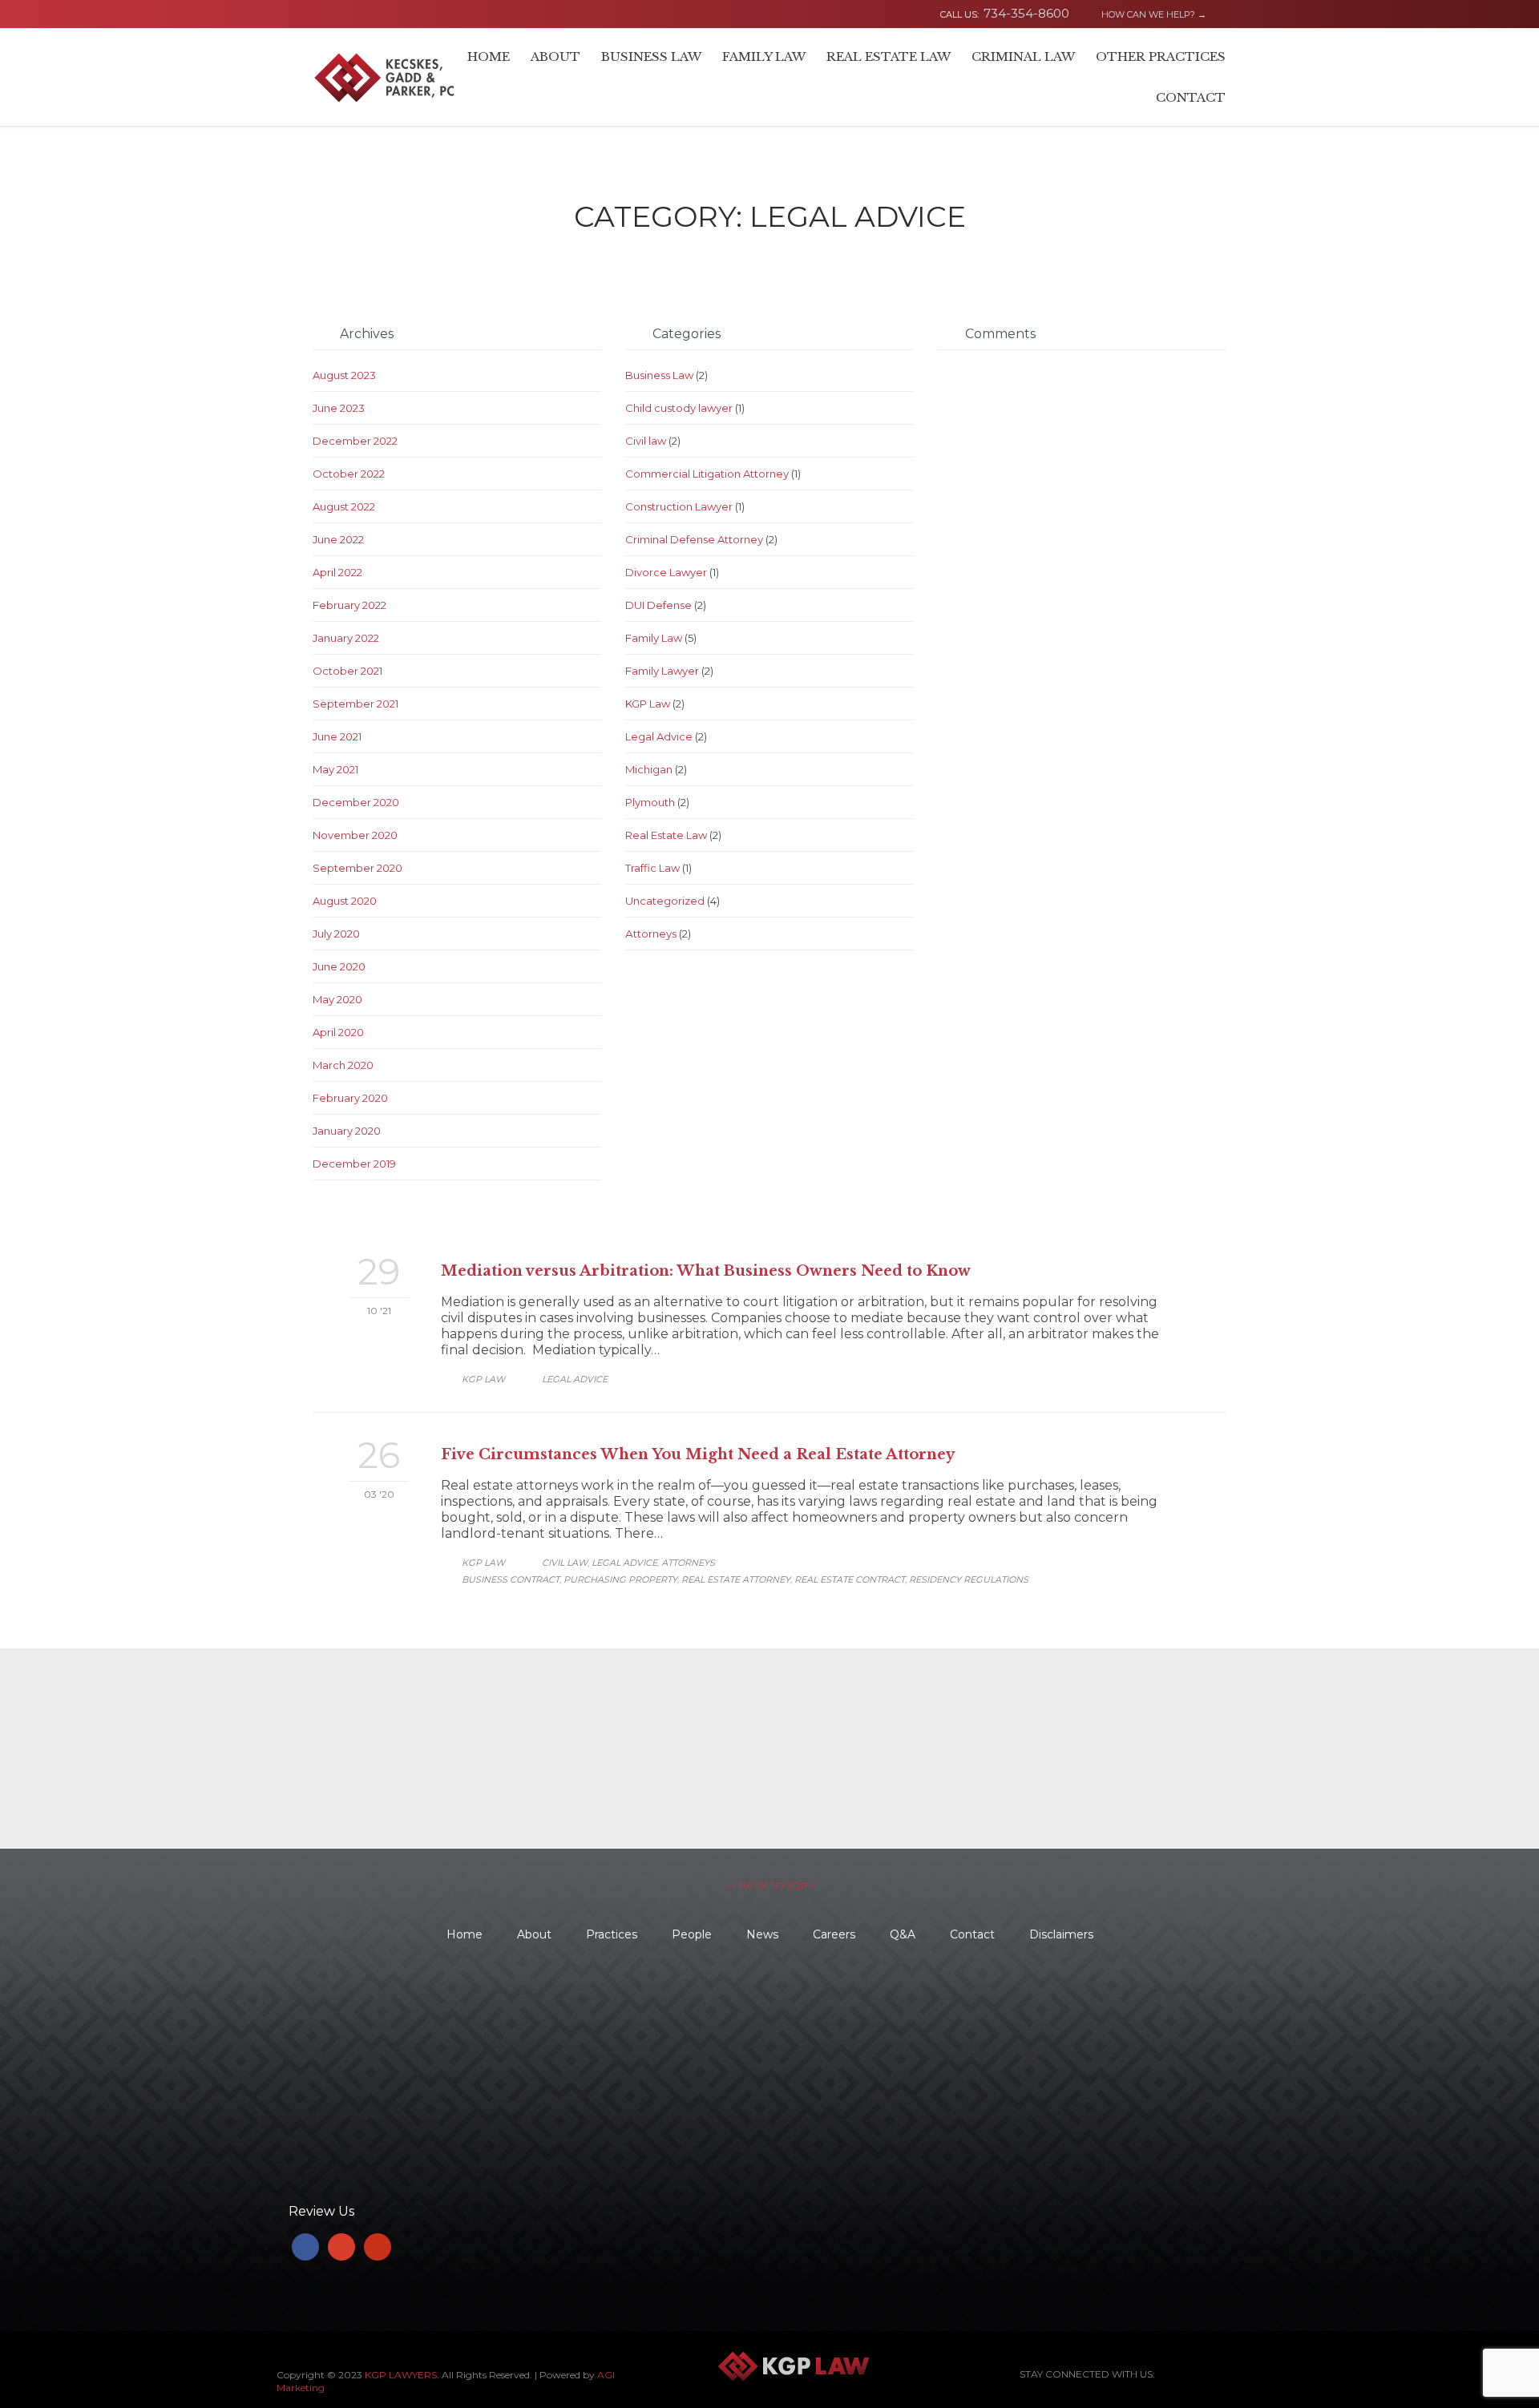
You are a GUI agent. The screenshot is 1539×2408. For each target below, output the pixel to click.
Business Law (659, 375)
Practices (612, 1934)
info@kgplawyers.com (387, 2165)
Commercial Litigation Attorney (707, 474)
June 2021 (337, 736)
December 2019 (354, 1164)
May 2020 (337, 999)
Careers (834, 1934)
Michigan (649, 769)
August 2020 (345, 901)
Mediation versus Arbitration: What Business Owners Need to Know (706, 1271)
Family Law (654, 638)
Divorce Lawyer (666, 572)
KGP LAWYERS (401, 2375)
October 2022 (349, 474)
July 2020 (336, 934)
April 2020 (338, 1032)
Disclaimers (1061, 1934)
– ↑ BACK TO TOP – (769, 1885)
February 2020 (350, 1098)
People (692, 1934)
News (762, 1934)
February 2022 (349, 605)
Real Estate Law (666, 835)
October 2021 (347, 671)
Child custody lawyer (679, 408)
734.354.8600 (362, 2026)
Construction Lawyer (679, 506)
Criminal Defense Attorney (694, 539)
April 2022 (337, 572)
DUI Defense (658, 605)
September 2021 (355, 704)
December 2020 (356, 802)
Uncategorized (665, 901)
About (534, 1934)
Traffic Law (652, 868)
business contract (511, 1579)
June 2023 (339, 408)
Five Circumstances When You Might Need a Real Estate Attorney (698, 1454)
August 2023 (344, 375)
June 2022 (338, 539)
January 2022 (346, 638)
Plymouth (650, 802)
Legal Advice (659, 736)
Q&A (903, 1934)
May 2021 (335, 769)
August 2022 (344, 506)
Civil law (646, 441)
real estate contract (850, 1579)
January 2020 (347, 1131)
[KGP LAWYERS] (385, 77)
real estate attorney (736, 1579)
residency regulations (969, 1579)
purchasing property (620, 1579)
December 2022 (355, 441)
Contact (972, 1934)
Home (465, 1934)
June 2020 (339, 966)
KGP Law (648, 704)
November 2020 (355, 835)
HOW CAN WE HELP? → (1147, 14)
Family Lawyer (662, 671)
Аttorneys (651, 934)
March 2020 (343, 1065)
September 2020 (357, 868)
